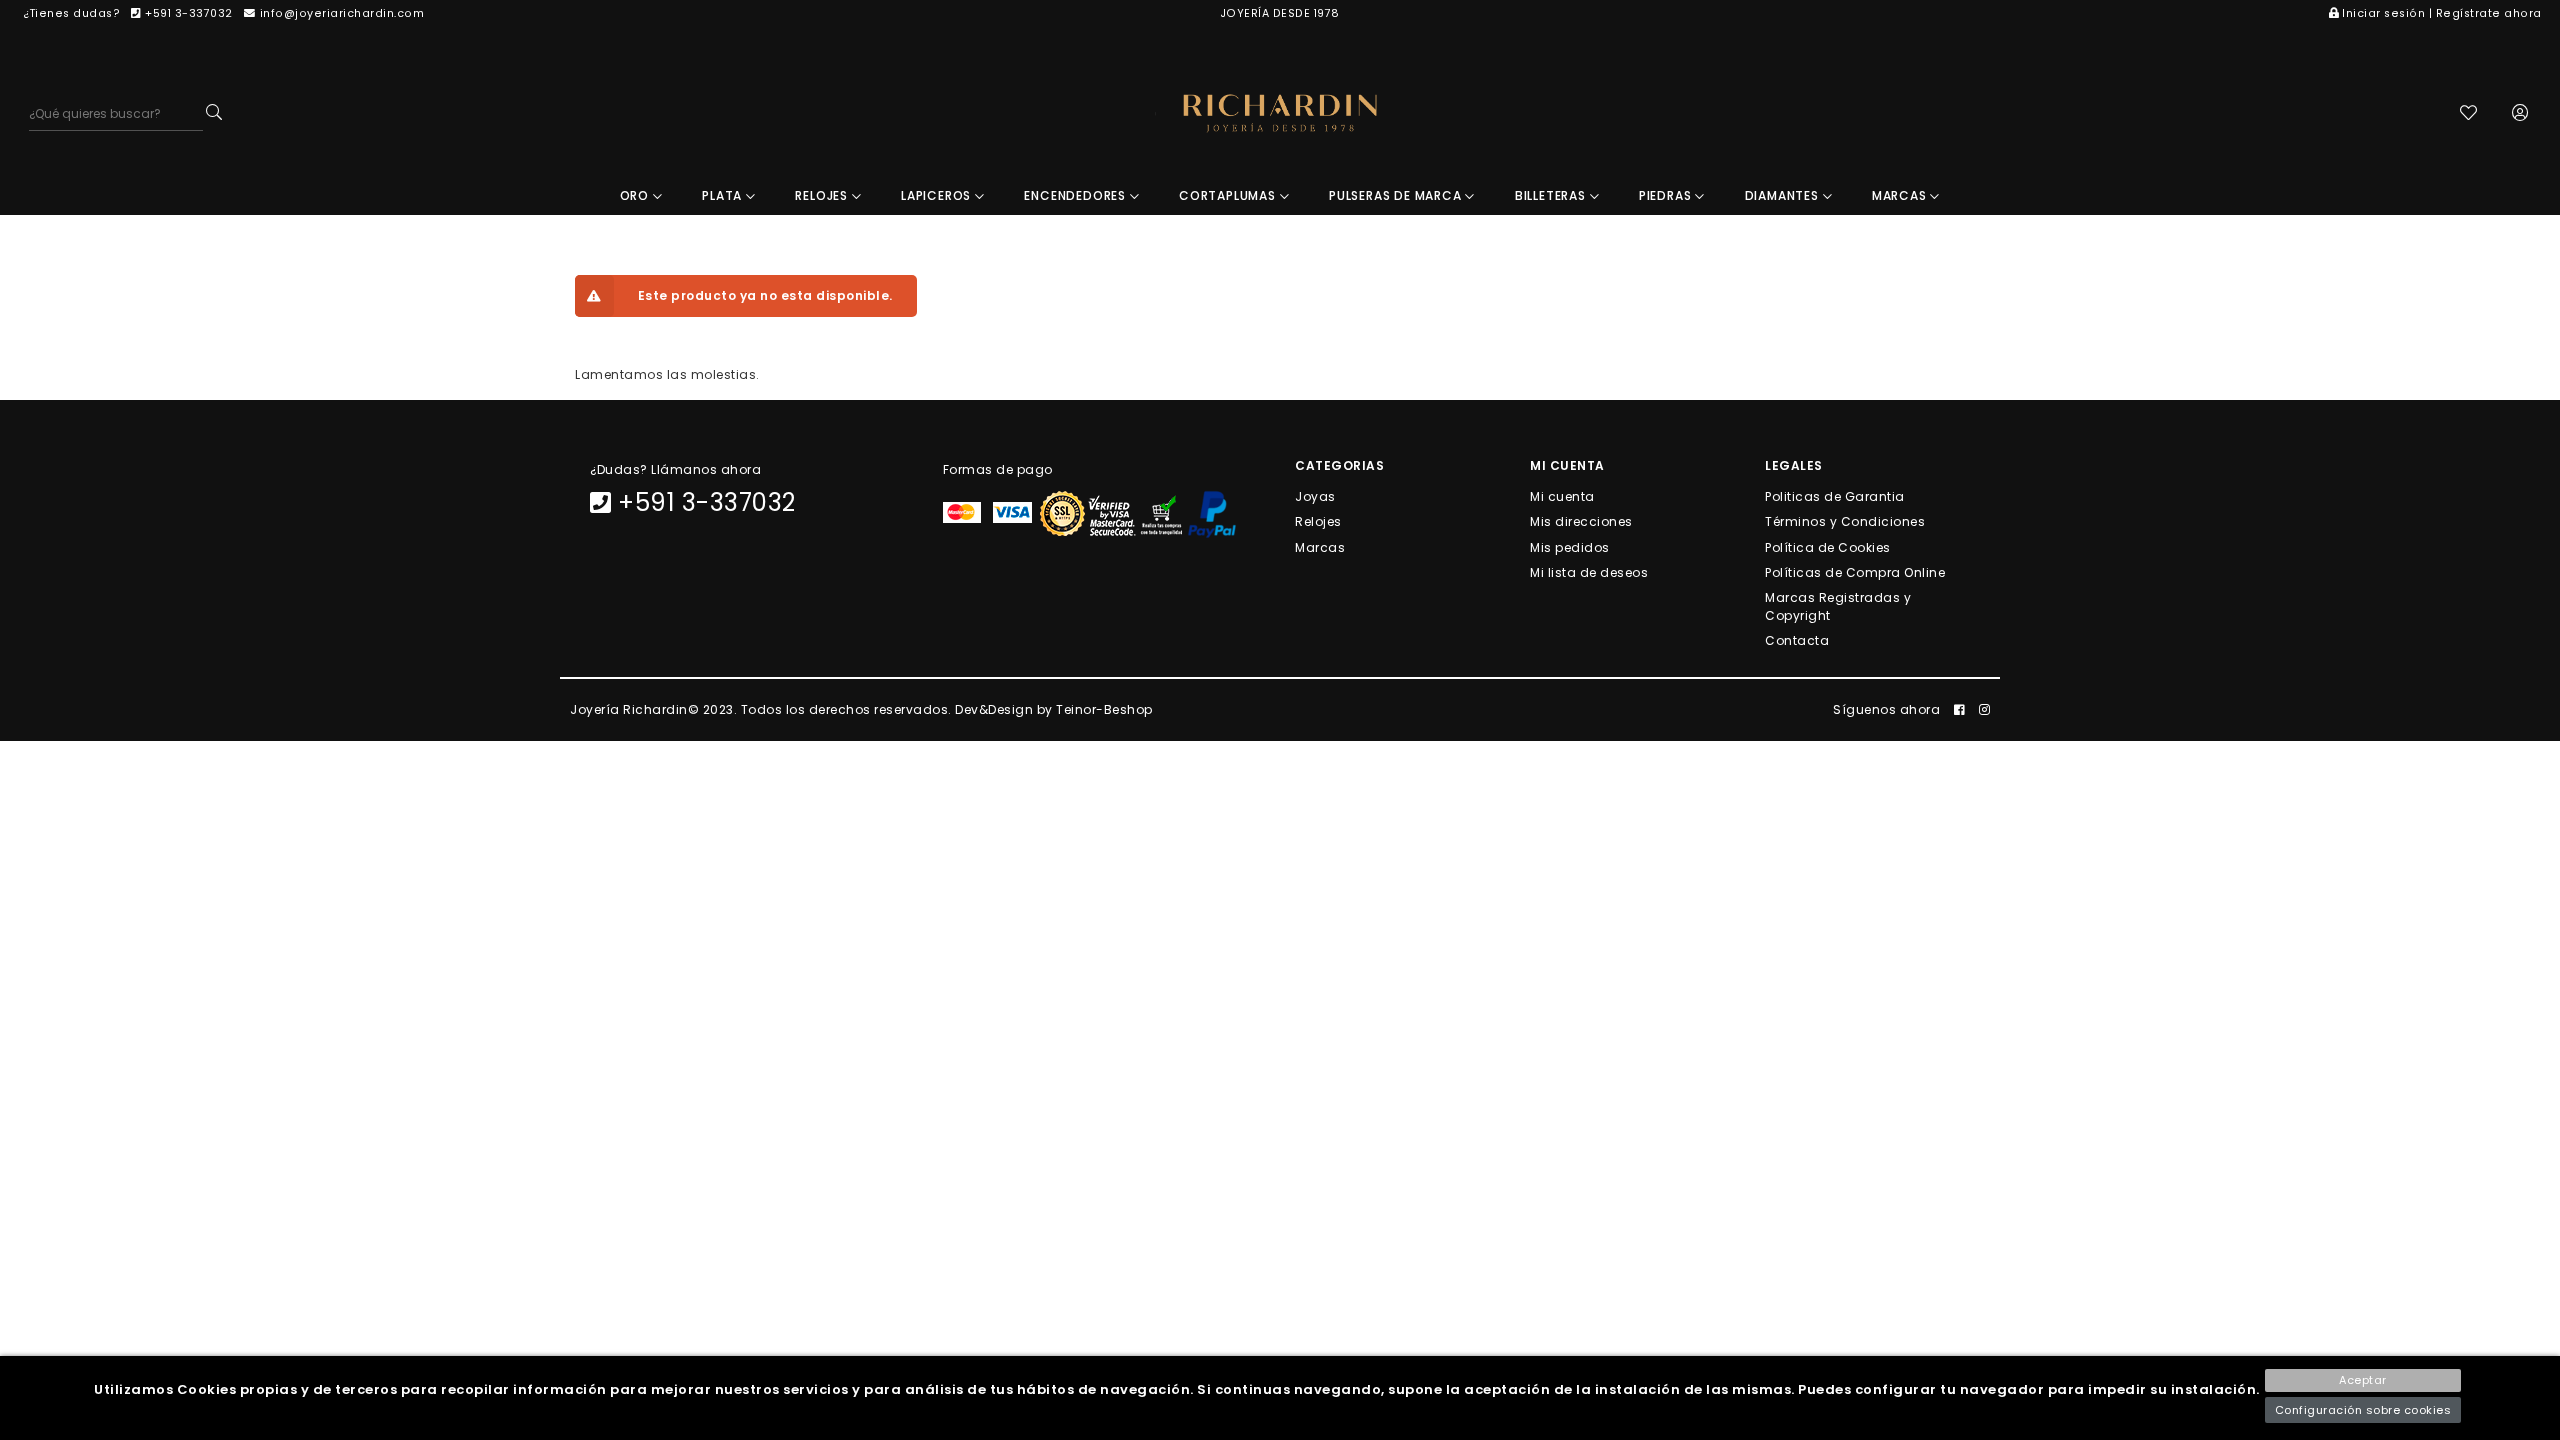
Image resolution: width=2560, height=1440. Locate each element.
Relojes (1318, 521)
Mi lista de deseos (1589, 571)
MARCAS (1901, 195)
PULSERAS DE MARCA (1397, 195)
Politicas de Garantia (1835, 496)
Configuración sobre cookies (2363, 1410)
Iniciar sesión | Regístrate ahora (2442, 13)
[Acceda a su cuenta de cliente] (2520, 114)
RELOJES (823, 195)
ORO (636, 195)
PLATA (724, 195)
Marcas (1320, 546)
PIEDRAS (1667, 195)
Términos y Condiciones (1845, 521)
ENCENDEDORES (1076, 195)
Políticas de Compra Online (1855, 571)
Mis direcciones (1581, 521)
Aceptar (2363, 1380)
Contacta (1797, 640)
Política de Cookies (1828, 546)
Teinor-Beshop (1104, 709)
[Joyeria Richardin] (1280, 113)
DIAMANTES (1784, 195)
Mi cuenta (1562, 496)
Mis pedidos (1570, 546)
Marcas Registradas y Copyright (1838, 606)
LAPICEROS (938, 195)
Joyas (1315, 496)
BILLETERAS (1552, 195)
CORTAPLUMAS (1229, 195)
